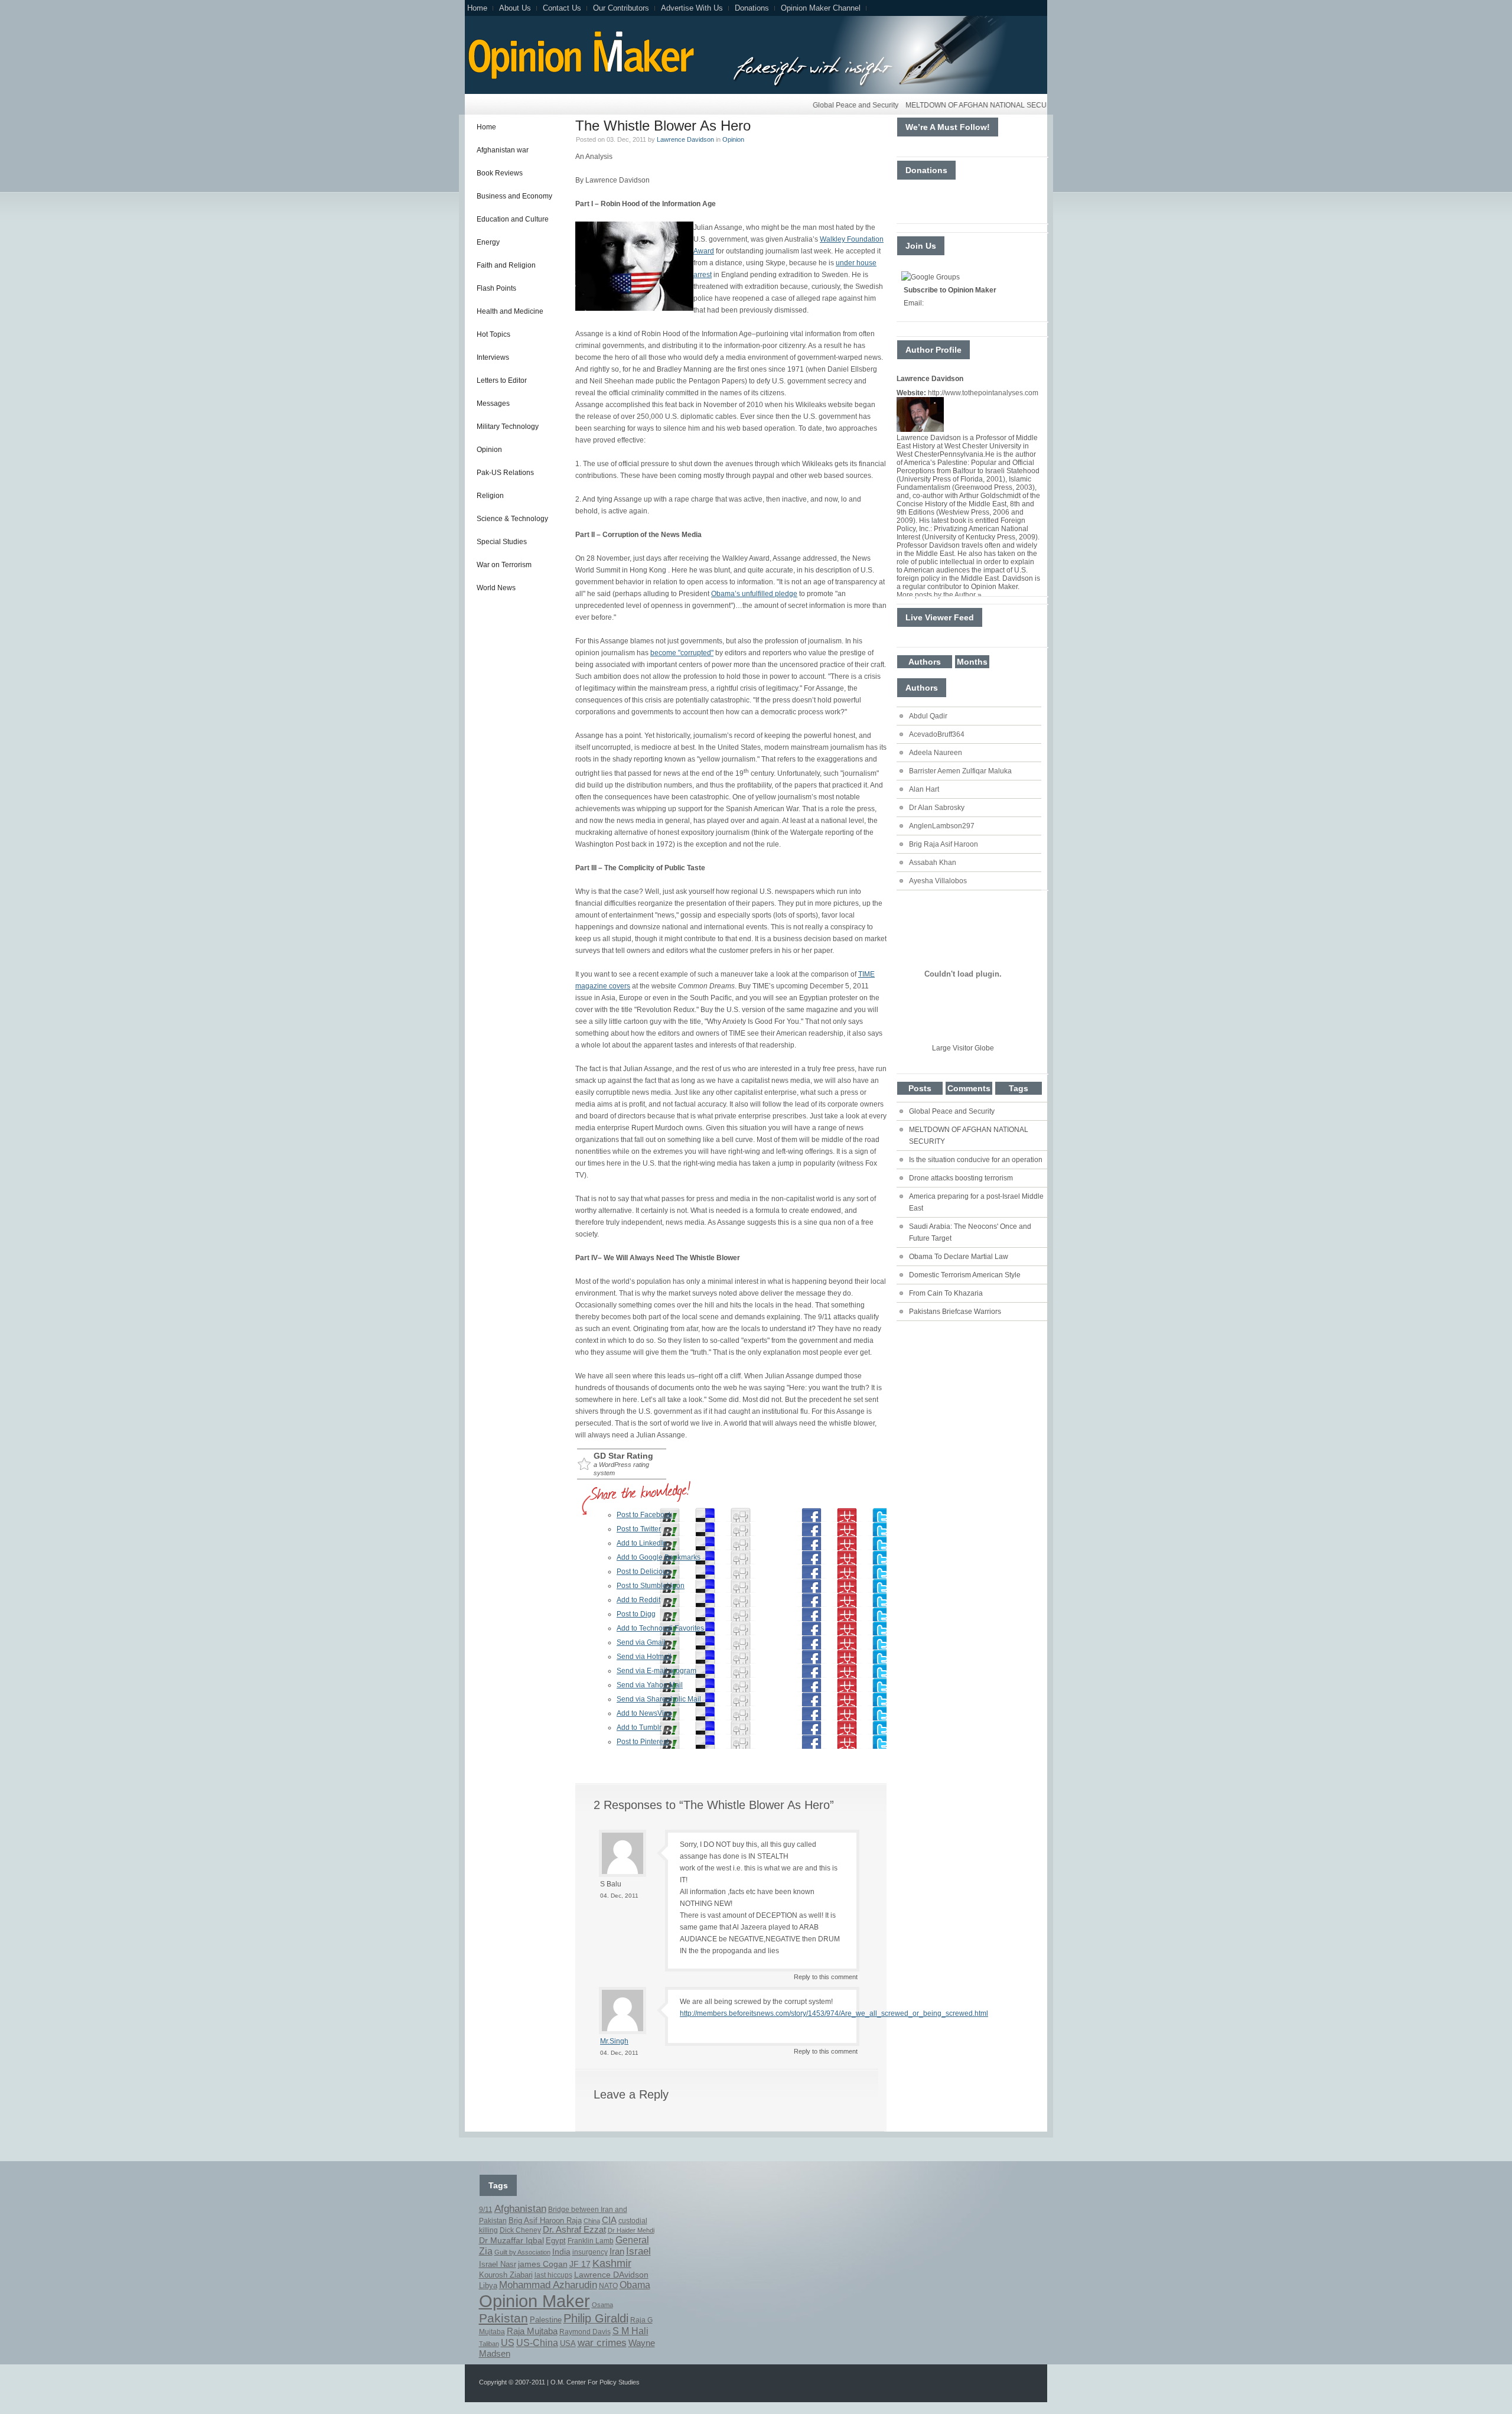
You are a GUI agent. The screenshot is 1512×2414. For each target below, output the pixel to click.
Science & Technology (512, 519)
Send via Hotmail (644, 1657)
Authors (925, 662)
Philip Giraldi (596, 2318)
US (508, 2343)
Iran (617, 2251)
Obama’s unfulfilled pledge (754, 594)
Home (477, 8)
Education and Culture (513, 219)
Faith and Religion (506, 265)
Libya (488, 2286)
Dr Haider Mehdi (631, 2230)
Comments (969, 1088)
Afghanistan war (503, 150)
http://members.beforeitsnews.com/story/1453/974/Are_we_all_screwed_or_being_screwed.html (834, 2013)
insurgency (590, 2252)
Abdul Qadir (928, 716)
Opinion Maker (535, 2301)
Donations (752, 8)
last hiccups (553, 2275)
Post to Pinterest (643, 1742)
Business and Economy (514, 196)
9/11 (486, 2210)
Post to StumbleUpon (651, 1586)
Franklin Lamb (591, 2241)
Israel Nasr (498, 2265)
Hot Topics (493, 334)
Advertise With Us (692, 8)
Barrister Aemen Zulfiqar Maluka (960, 771)
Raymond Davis (585, 2332)
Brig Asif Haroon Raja (545, 2221)
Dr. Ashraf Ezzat (574, 2230)
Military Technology (508, 427)
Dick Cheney (520, 2230)
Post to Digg (636, 1614)
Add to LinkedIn (642, 1543)
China (592, 2221)
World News (496, 588)
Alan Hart (924, 789)
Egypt (556, 2241)
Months (972, 662)
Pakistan (504, 2318)
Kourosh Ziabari (506, 2275)
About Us (515, 8)
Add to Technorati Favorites (660, 1628)
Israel (638, 2251)
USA (568, 2344)
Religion (490, 496)
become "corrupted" (682, 653)
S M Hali (630, 2331)
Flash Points (496, 288)
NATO (608, 2286)
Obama (635, 2285)
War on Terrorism (504, 565)
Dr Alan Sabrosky (937, 808)
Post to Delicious (643, 1572)
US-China (537, 2343)
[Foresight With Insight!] (580, 77)
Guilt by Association (522, 2252)
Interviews (493, 357)
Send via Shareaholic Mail (659, 1699)
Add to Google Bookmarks (659, 1557)
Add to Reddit (638, 1600)
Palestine (546, 2320)
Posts (920, 1088)
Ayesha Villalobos (938, 881)
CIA (609, 2220)
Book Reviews (500, 173)
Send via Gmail (641, 1642)
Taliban (489, 2344)
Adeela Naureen (936, 753)
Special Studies (502, 542)
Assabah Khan (933, 863)
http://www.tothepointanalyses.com (983, 393)
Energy (488, 242)
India (561, 2252)
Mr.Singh (614, 2041)
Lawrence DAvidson (611, 2275)
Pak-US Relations (505, 473)
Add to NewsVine (644, 1713)
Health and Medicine (510, 311)
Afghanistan (520, 2208)
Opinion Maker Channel (821, 8)
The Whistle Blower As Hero (663, 126)
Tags (1019, 1088)
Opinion (489, 450)
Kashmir (612, 2263)
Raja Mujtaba (532, 2331)
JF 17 (580, 2264)
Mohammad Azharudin (548, 2285)
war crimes (602, 2343)
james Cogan (543, 2264)
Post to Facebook (644, 1515)
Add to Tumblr (639, 1727)
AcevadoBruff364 (937, 734)
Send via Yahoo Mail (650, 1685)
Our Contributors (621, 8)
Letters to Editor (502, 380)
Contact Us (562, 8)
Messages (493, 404)
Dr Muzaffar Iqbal (511, 2241)
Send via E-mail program (656, 1671)
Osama (602, 2305)
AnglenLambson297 (942, 826)
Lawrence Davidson (685, 139)
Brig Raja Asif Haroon (944, 844)
